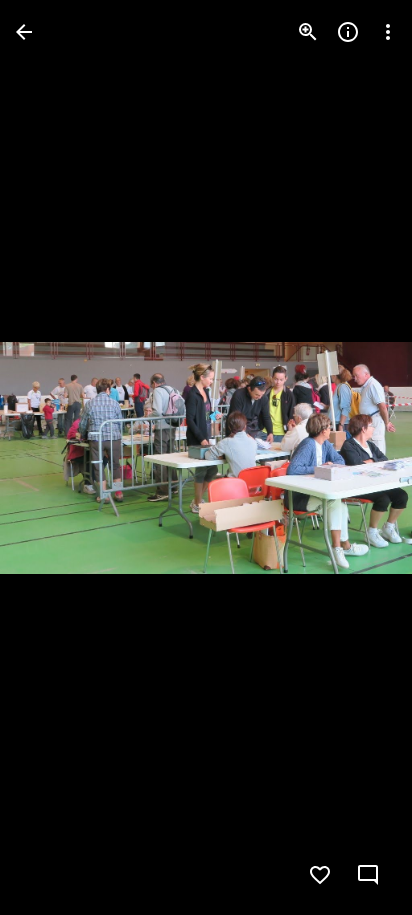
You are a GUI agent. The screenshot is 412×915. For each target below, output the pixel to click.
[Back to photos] (24, 32)
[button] (56, 458)
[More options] (388, 32)
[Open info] (348, 32)
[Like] (320, 875)
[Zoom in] (308, 32)
